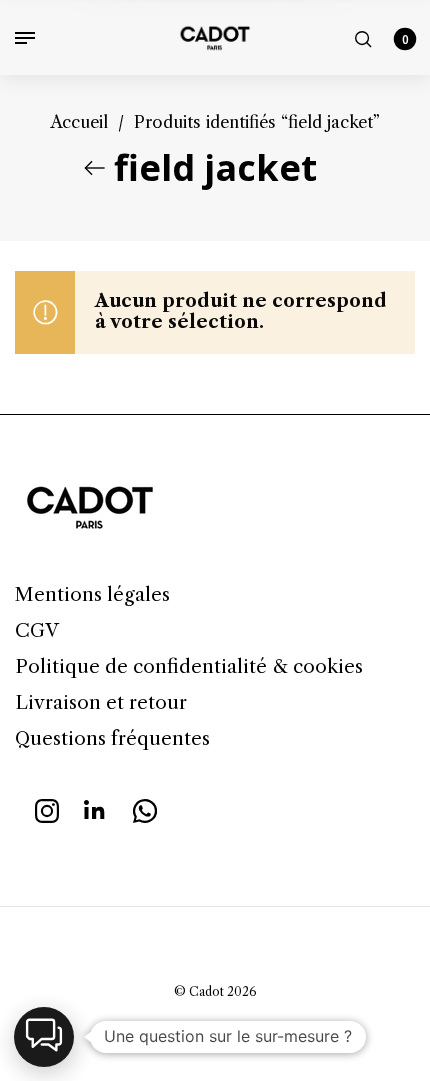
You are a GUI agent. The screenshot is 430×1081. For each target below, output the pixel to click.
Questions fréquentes (112, 738)
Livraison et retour (101, 702)
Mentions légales (92, 594)
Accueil (79, 122)
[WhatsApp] (145, 809)
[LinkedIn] (96, 809)
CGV (37, 630)
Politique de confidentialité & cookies (189, 666)
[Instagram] (47, 809)
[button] (44, 1037)
